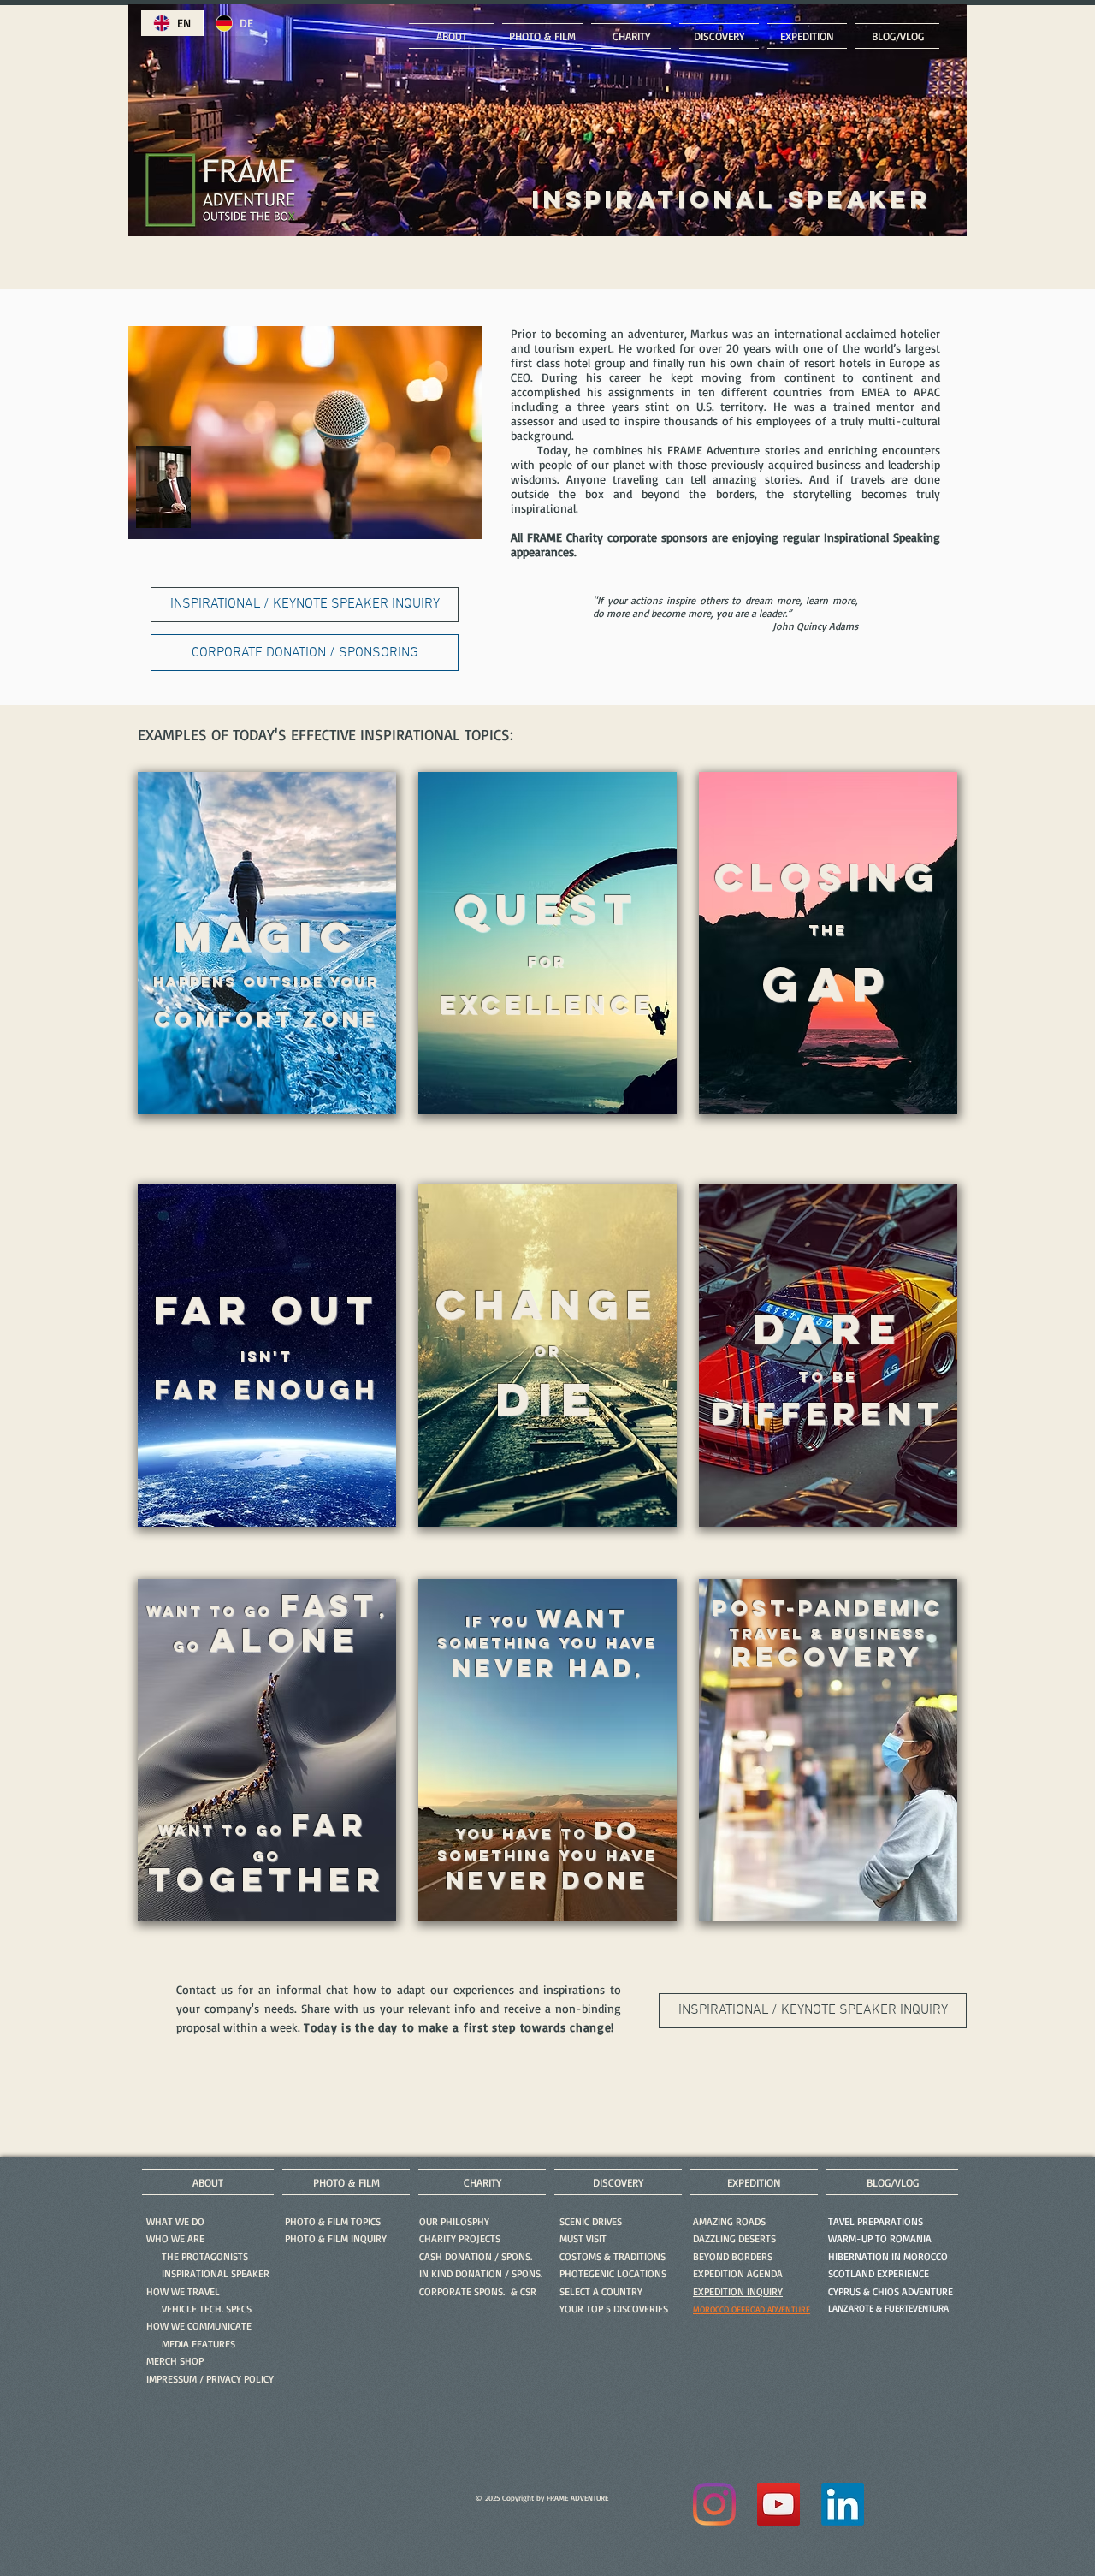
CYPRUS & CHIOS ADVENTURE (891, 2291)
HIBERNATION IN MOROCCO (888, 2256)
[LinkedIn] (843, 2504)
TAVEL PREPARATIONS (876, 2221)
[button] (336, 2238)
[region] (267, 963)
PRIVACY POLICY (240, 2379)
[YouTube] (778, 2504)
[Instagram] (714, 2504)
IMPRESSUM (172, 2379)
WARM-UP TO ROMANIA (880, 2238)
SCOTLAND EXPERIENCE (879, 2273)
